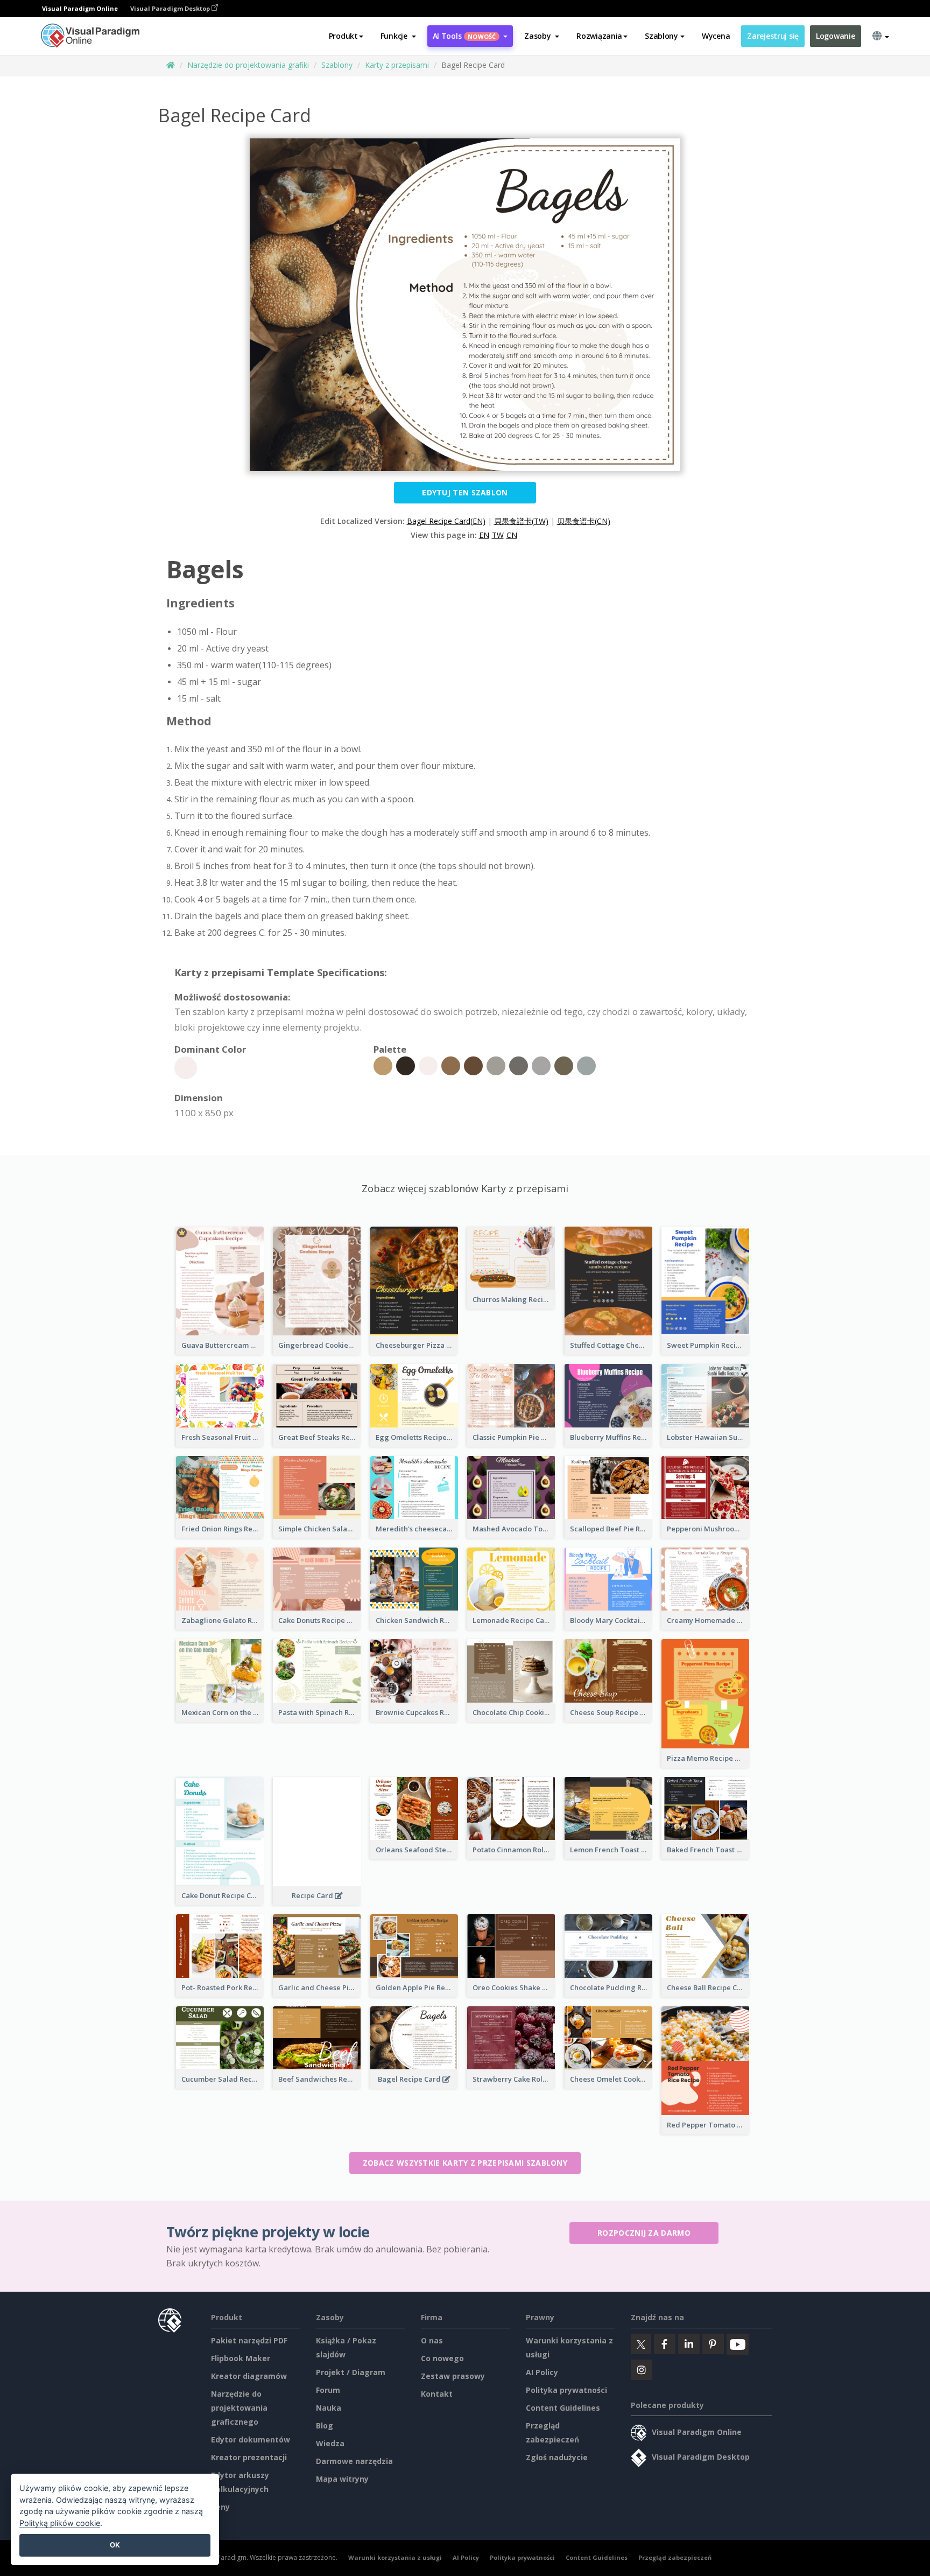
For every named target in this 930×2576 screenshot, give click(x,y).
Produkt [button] (343, 36)
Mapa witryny (342, 2479)
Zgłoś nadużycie (557, 2457)
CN (512, 535)
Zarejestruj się (773, 36)
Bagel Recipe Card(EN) (446, 521)
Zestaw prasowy (453, 2376)
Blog (325, 2425)
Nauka (329, 2408)
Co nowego (442, 2358)
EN (484, 535)
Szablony (337, 65)
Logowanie (835, 36)
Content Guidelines (563, 2408)
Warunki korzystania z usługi (395, 2557)
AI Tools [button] (464, 36)
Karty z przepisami (397, 65)
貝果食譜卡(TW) (521, 521)
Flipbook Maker (241, 2358)
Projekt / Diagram (351, 2372)
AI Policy (542, 2372)
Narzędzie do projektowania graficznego (239, 2408)
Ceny (220, 2507)
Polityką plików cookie (60, 2523)
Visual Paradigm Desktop (171, 8)
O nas (432, 2340)
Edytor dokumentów (251, 2439)
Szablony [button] (661, 36)
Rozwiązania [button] (599, 36)
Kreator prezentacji (249, 2457)
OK (115, 2545)
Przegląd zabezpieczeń (675, 2557)
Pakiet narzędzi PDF (249, 2340)
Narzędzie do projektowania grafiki (248, 65)
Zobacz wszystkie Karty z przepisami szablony (465, 2163)
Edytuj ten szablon (465, 492)
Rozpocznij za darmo (644, 2233)
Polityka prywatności (566, 2390)
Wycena (716, 36)
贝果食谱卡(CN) (584, 521)
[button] (398, 36)
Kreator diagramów (249, 2376)
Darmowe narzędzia (354, 2461)
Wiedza (330, 2443)
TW (498, 535)
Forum (328, 2390)
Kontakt (437, 2394)
